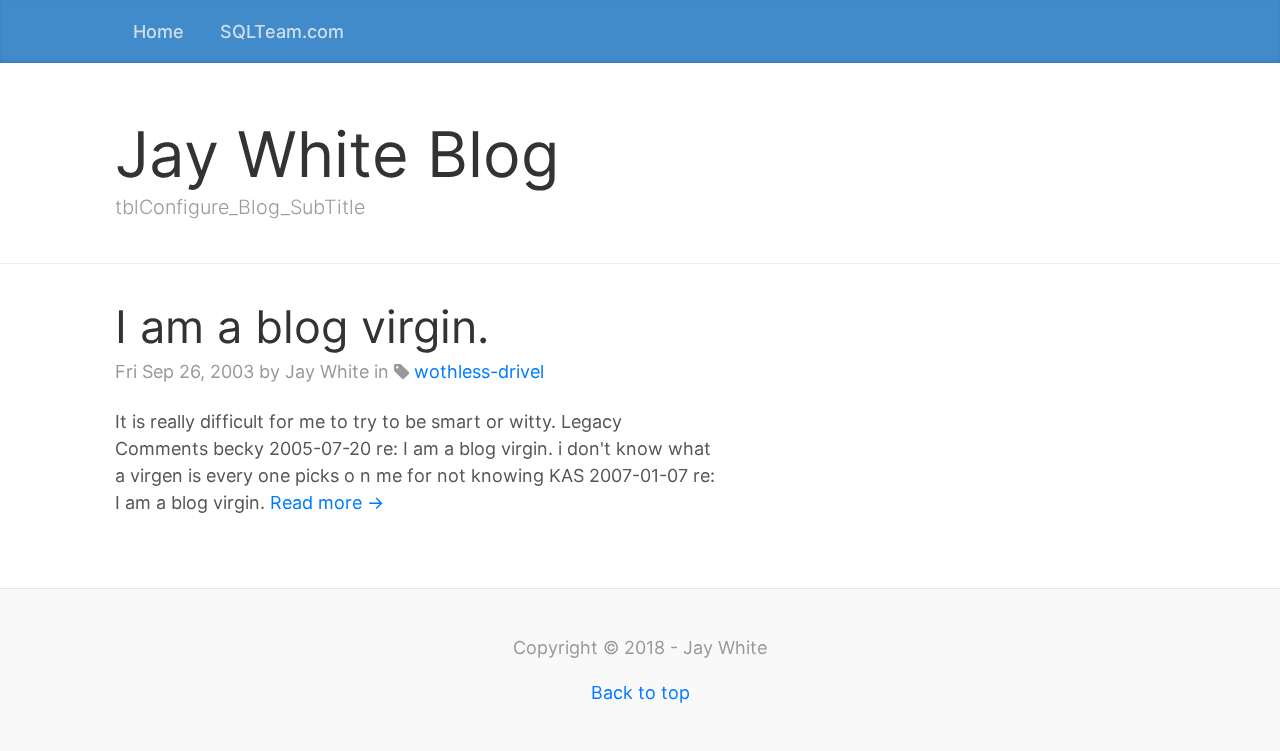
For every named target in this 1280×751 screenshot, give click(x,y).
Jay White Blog (337, 154)
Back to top (640, 692)
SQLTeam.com (282, 31)
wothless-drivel (479, 371)
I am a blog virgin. (302, 326)
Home (158, 31)
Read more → (327, 502)
